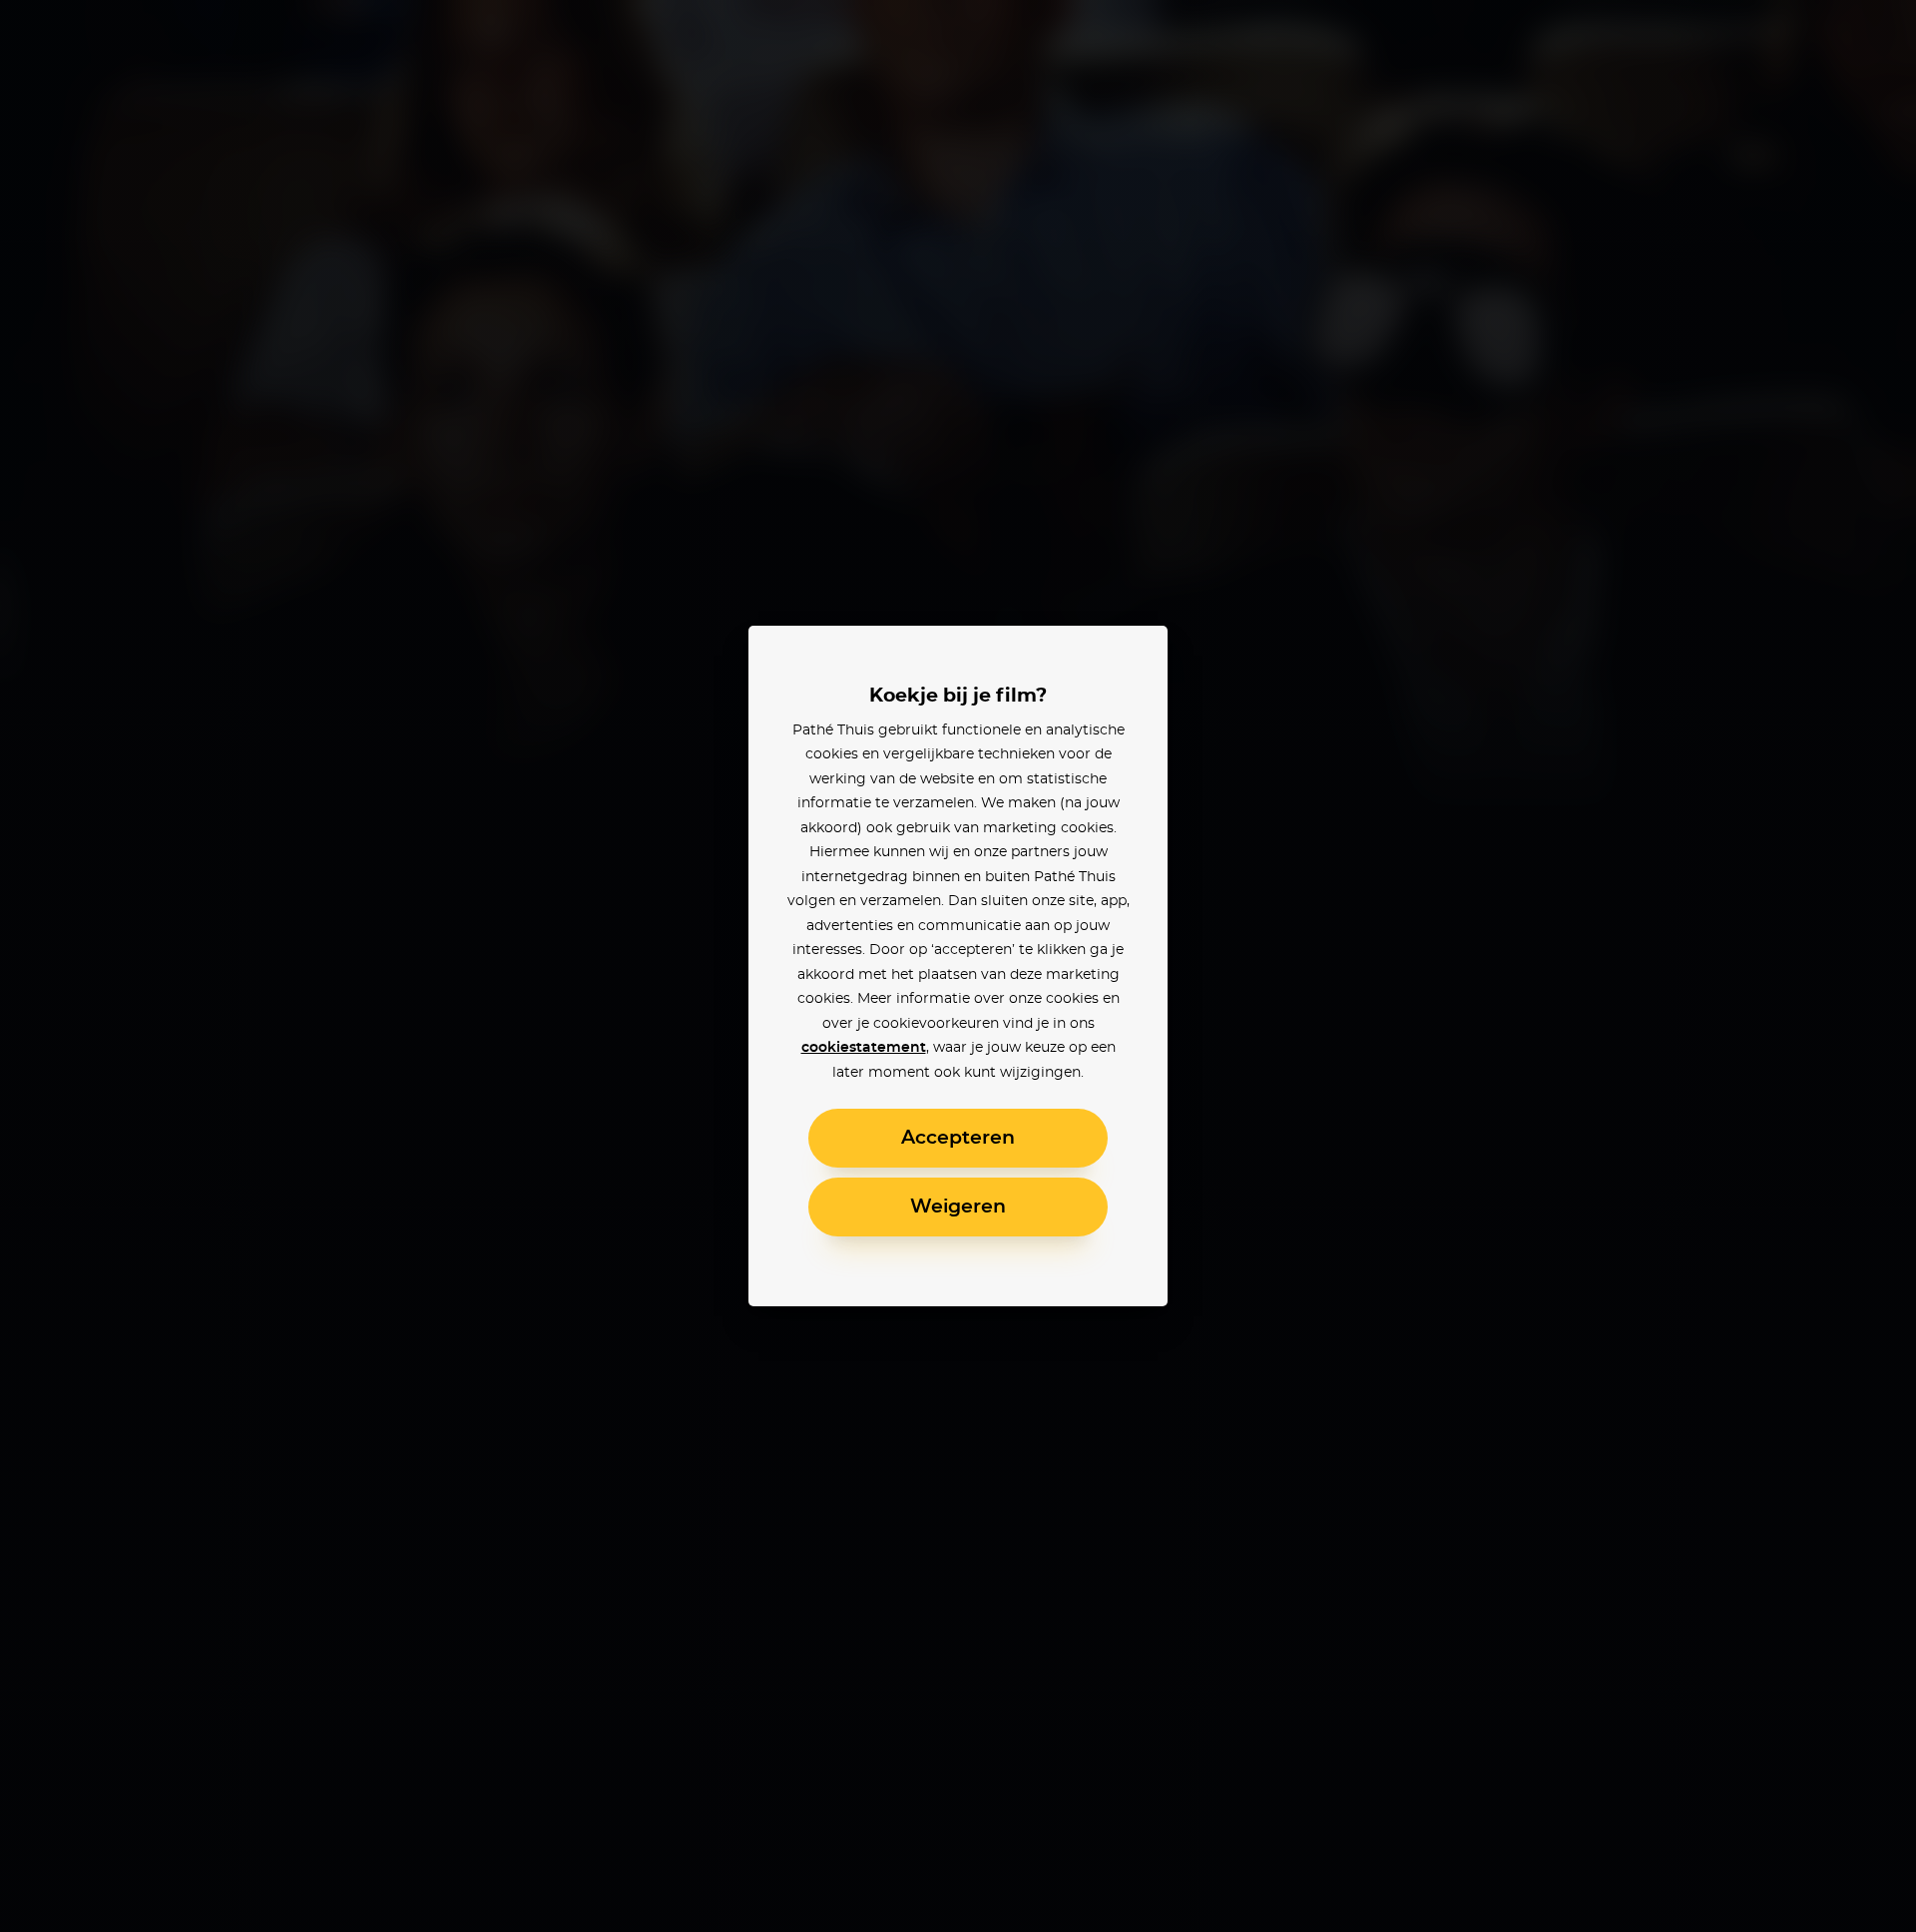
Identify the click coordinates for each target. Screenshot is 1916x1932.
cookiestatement (864, 1048)
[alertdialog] (958, 966)
